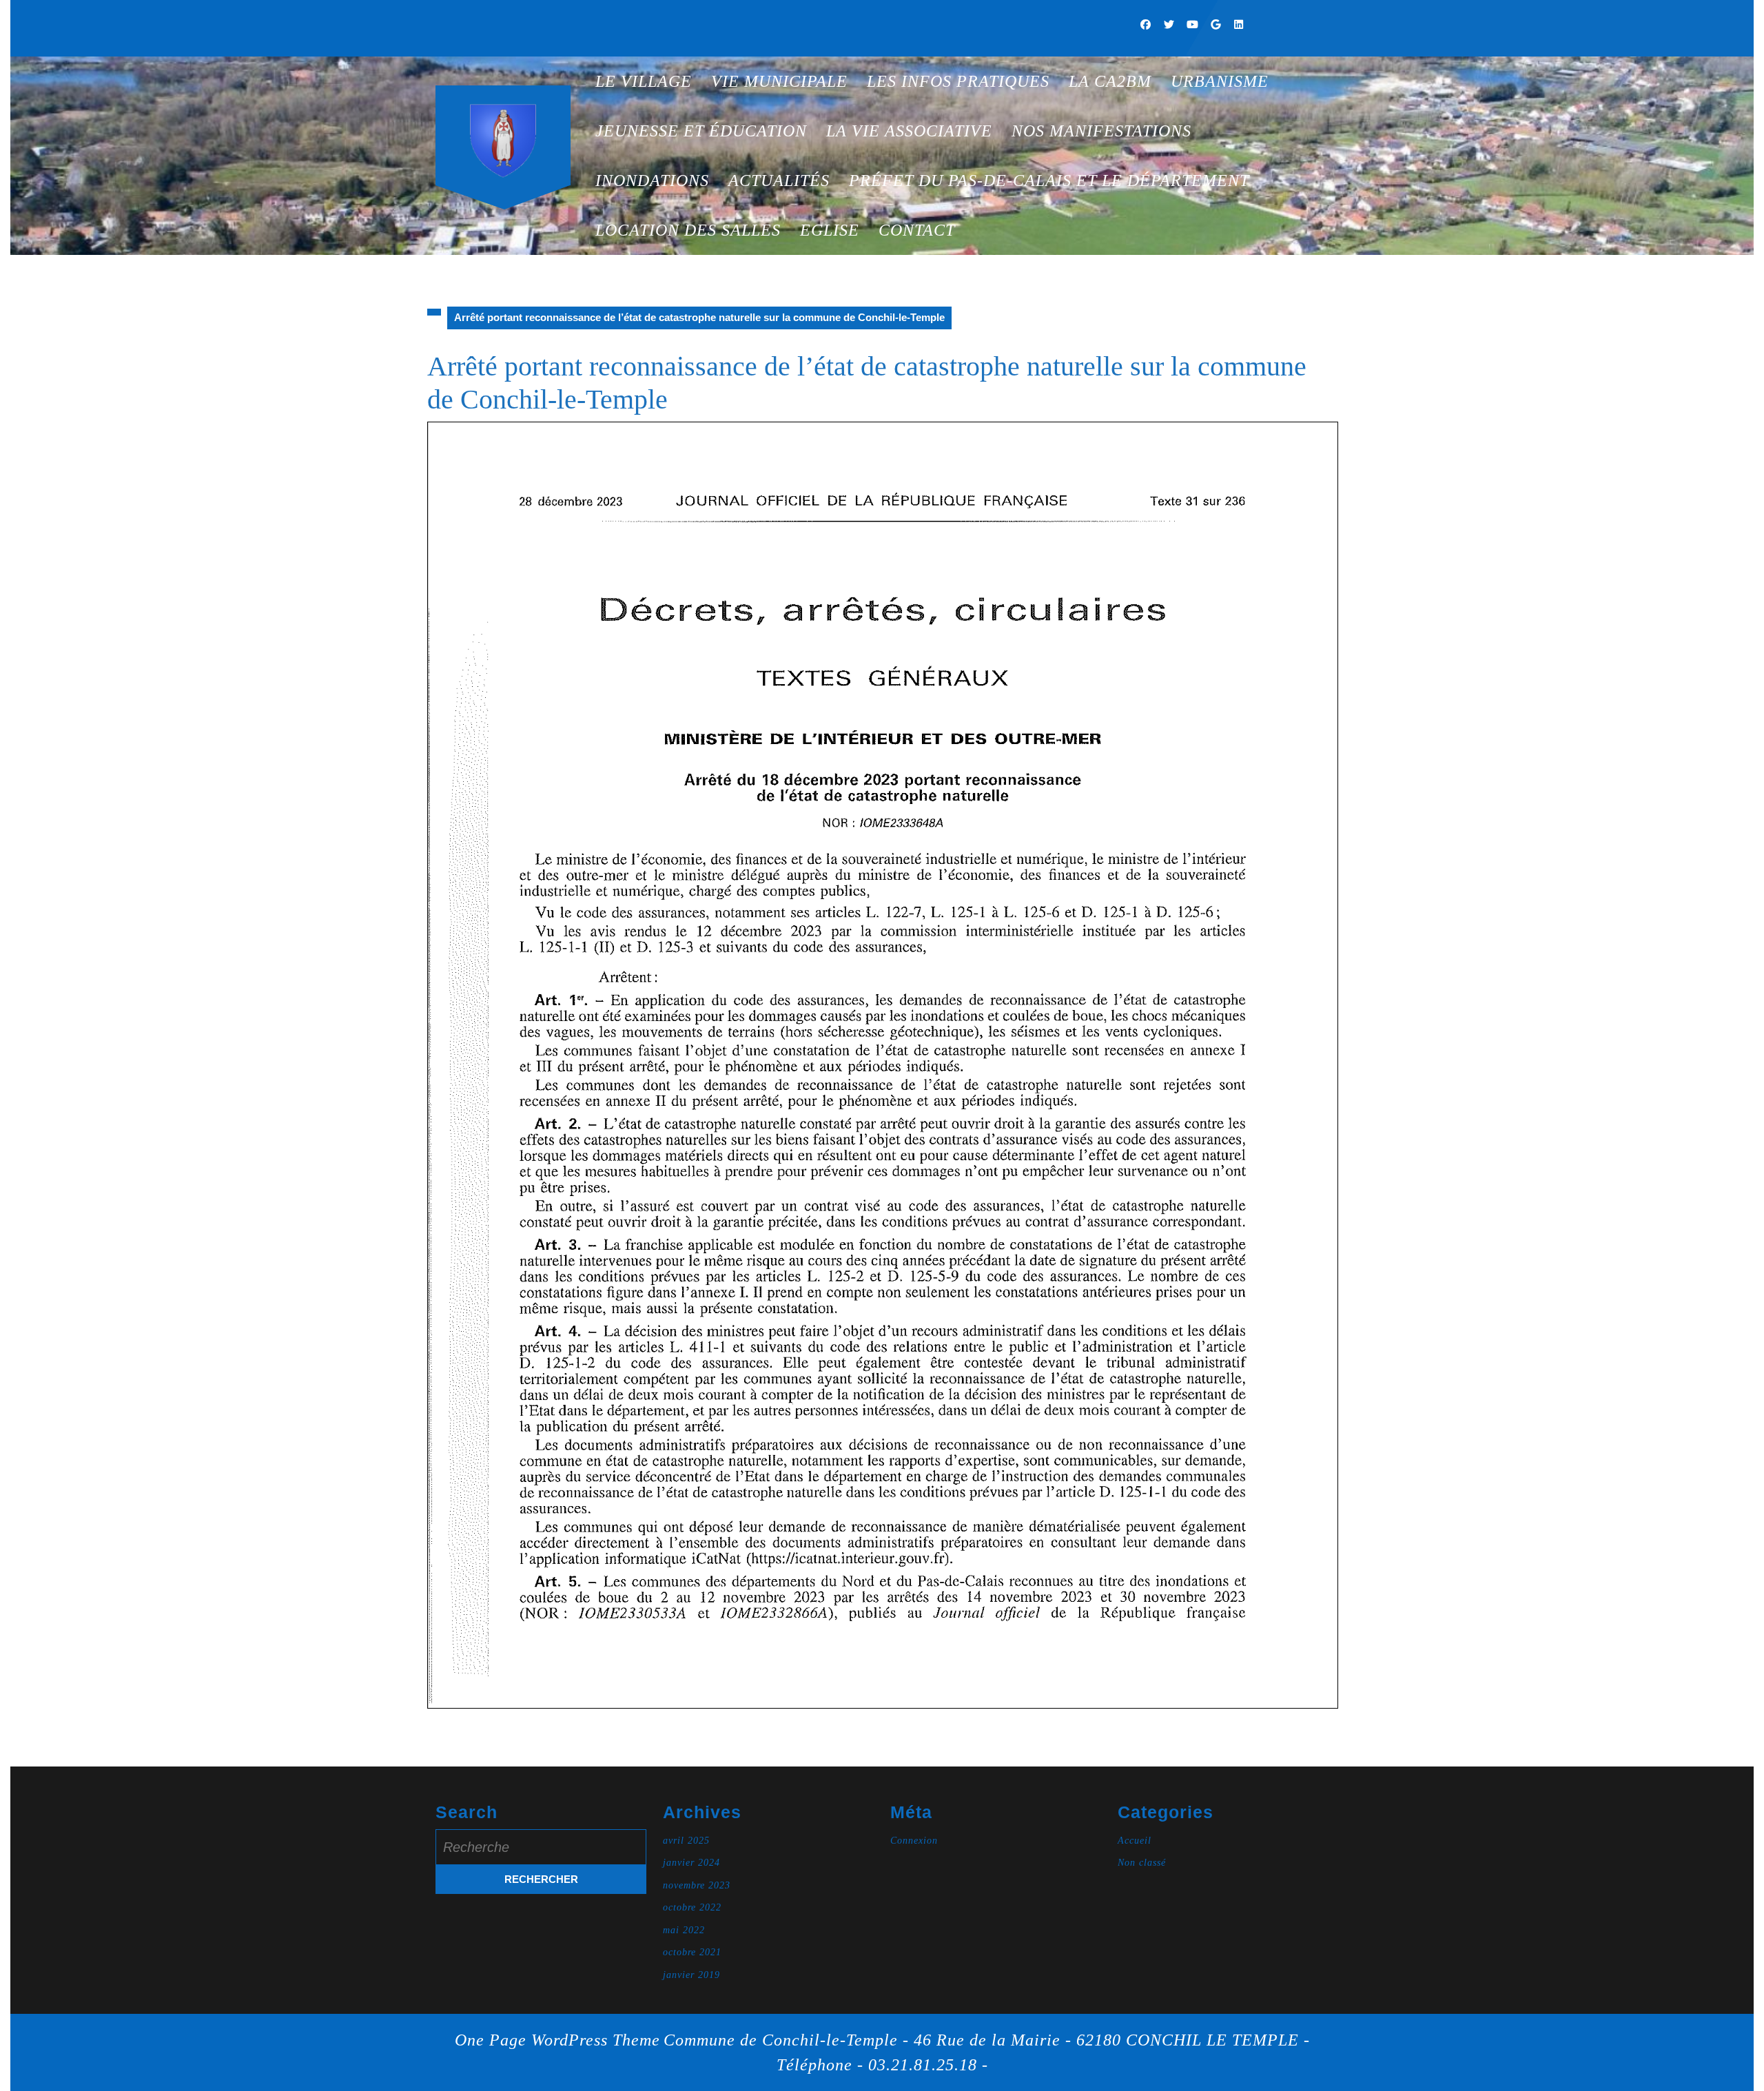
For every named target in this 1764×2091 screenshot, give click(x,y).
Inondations (652, 181)
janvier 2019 (691, 1975)
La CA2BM (1110, 81)
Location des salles (688, 230)
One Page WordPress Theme (557, 2040)
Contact (917, 230)
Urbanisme (1220, 81)
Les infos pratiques (958, 81)
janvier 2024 (691, 1863)
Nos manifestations (1101, 131)
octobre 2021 (692, 1952)
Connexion (914, 1841)
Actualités (779, 181)
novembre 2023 (697, 1885)
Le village (644, 81)
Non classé (1142, 1863)
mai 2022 (684, 1930)
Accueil (1135, 1841)
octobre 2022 (692, 1907)
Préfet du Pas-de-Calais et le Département (1049, 181)
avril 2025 (686, 1841)
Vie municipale (779, 81)
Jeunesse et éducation (701, 131)
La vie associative (909, 131)
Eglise (830, 230)
